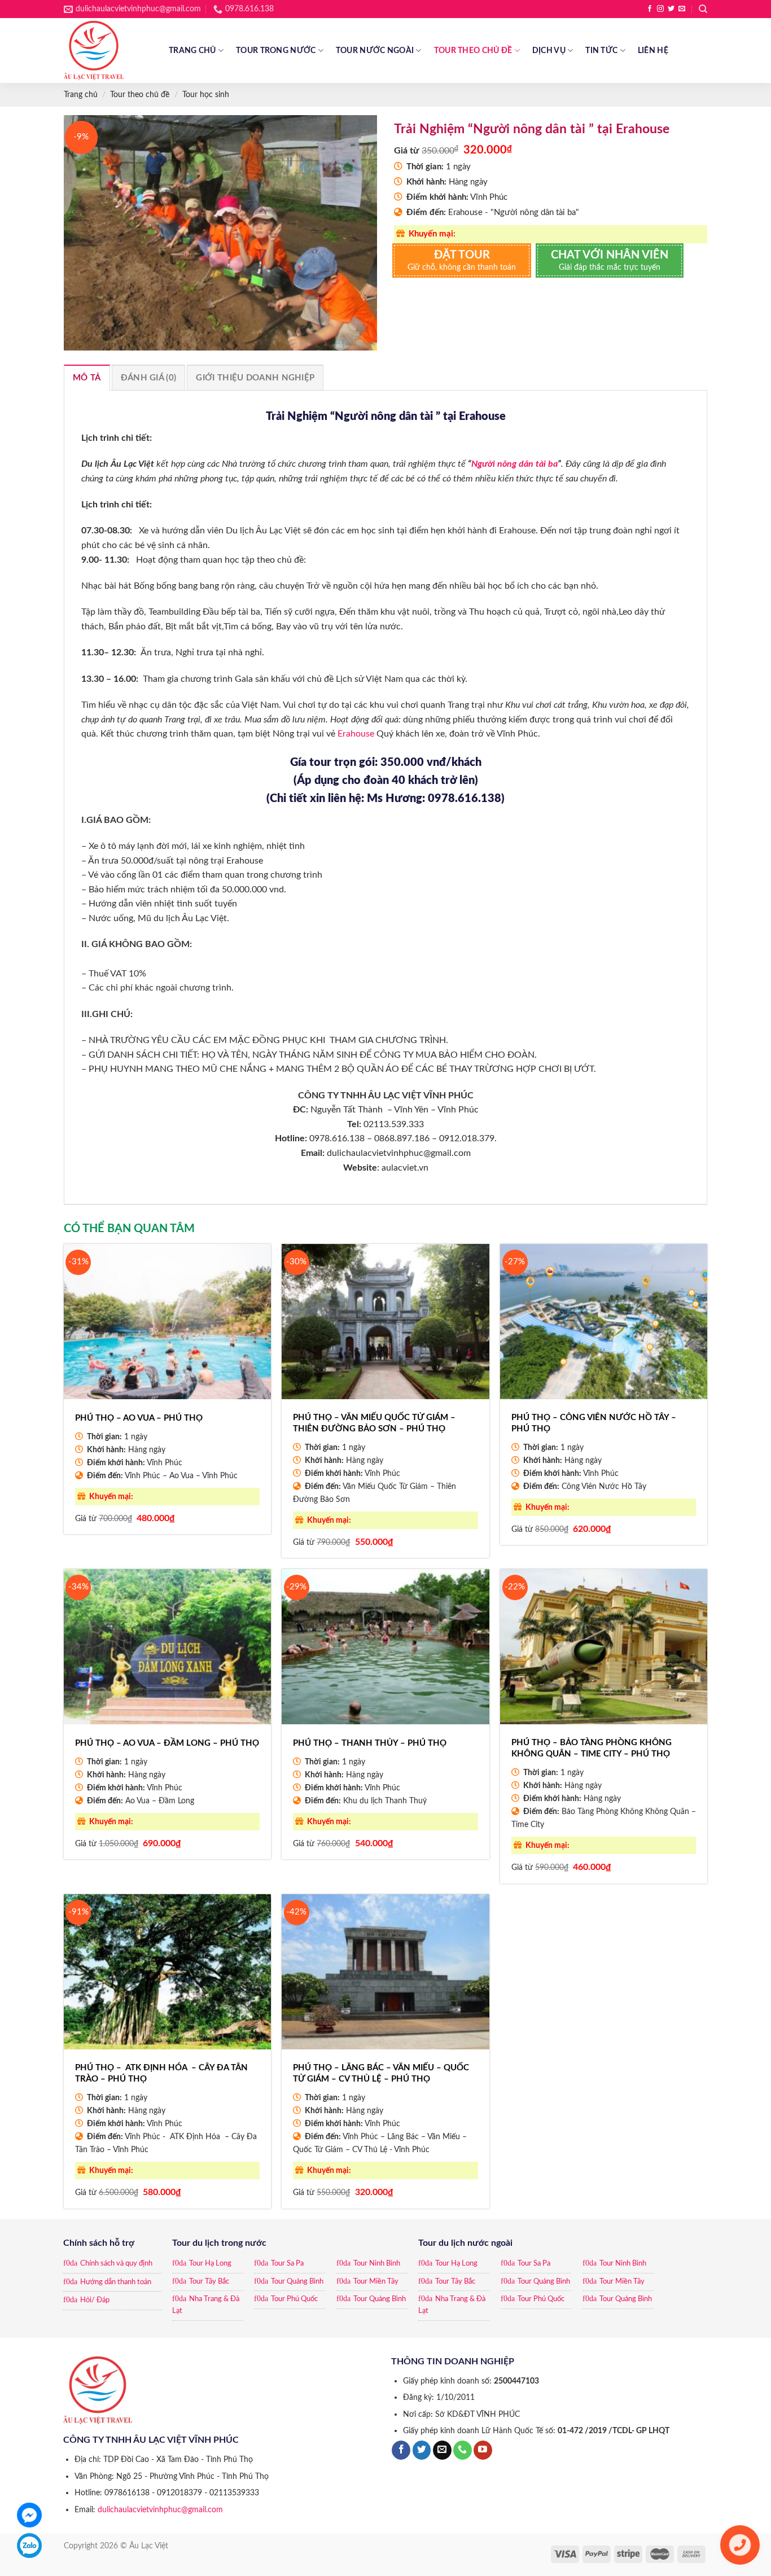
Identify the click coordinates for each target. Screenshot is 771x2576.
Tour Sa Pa (287, 2264)
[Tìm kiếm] (703, 9)
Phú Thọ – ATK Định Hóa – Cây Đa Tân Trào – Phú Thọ (161, 2073)
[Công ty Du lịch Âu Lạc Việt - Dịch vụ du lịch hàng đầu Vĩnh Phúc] (108, 51)
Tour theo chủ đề (473, 51)
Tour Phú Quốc (294, 2299)
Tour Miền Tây (376, 2282)
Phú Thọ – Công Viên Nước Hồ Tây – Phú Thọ (594, 1423)
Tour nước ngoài (375, 51)
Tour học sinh (206, 95)
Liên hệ (653, 51)
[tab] (87, 378)
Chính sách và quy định (116, 2264)
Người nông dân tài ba (514, 464)
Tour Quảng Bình (297, 2282)
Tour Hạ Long (210, 2264)
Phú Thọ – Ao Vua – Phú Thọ (139, 1418)
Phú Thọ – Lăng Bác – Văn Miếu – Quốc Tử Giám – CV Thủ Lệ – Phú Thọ (381, 2073)
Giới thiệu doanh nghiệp (255, 378)
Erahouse (356, 734)
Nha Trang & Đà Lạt (206, 2305)
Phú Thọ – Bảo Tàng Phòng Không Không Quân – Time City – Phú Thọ (592, 1748)
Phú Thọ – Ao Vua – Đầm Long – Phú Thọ (167, 1743)
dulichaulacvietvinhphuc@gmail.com (160, 2510)
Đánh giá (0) (149, 378)
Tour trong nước (276, 51)
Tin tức (601, 51)
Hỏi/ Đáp (95, 2300)
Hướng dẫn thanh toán (116, 2282)
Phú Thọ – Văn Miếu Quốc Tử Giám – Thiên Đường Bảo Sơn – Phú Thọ (374, 1423)
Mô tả (87, 378)
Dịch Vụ (549, 51)
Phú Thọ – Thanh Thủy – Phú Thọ (370, 1743)
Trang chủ (192, 51)
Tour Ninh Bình (377, 2264)
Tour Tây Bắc (209, 2282)
